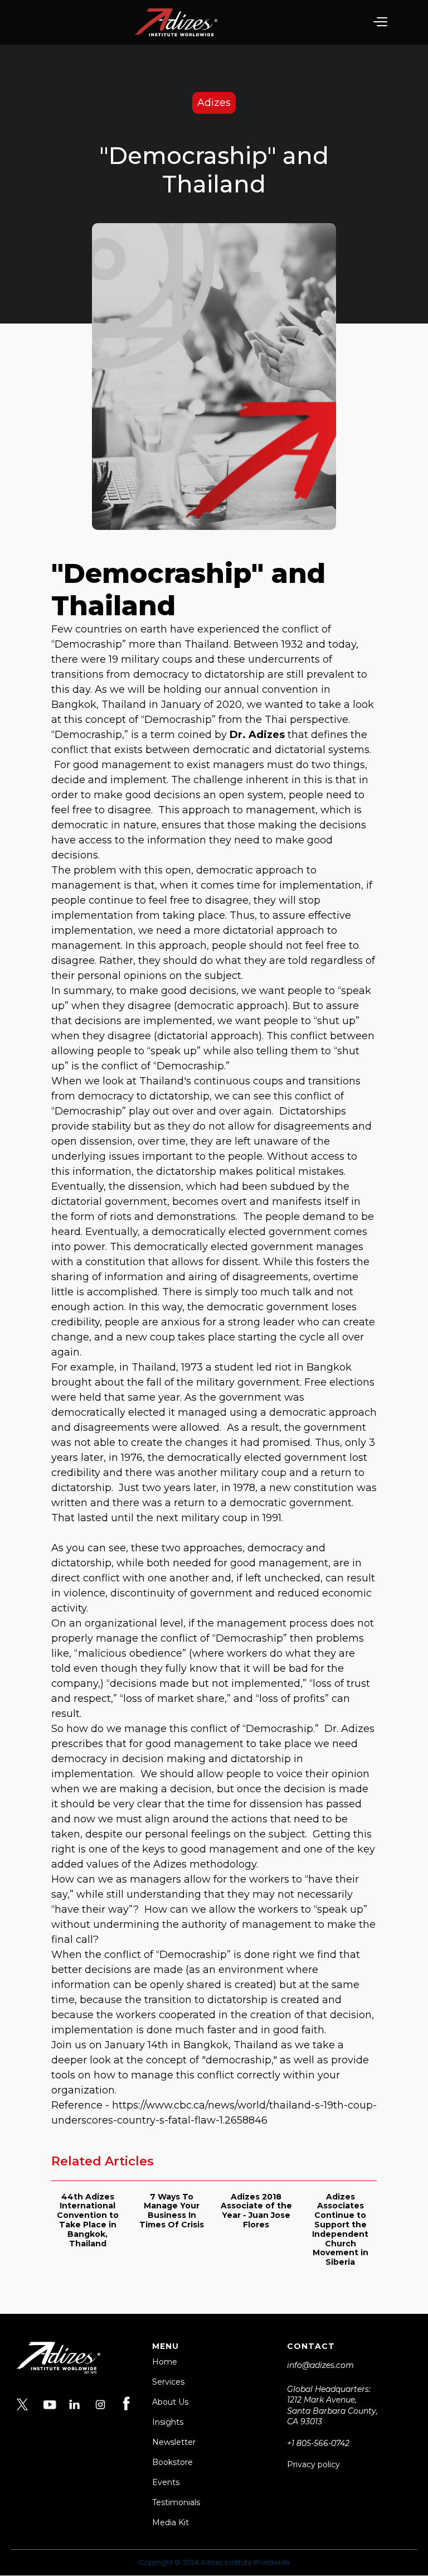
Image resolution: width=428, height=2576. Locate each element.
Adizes (214, 103)
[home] (176, 22)
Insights (168, 2422)
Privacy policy (313, 2464)
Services (168, 2382)
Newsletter (174, 2442)
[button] (380, 22)
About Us (170, 2402)
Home (165, 2362)
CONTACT (311, 2346)
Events (166, 2482)
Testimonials (176, 2502)
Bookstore (172, 2462)
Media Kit (171, 2522)
